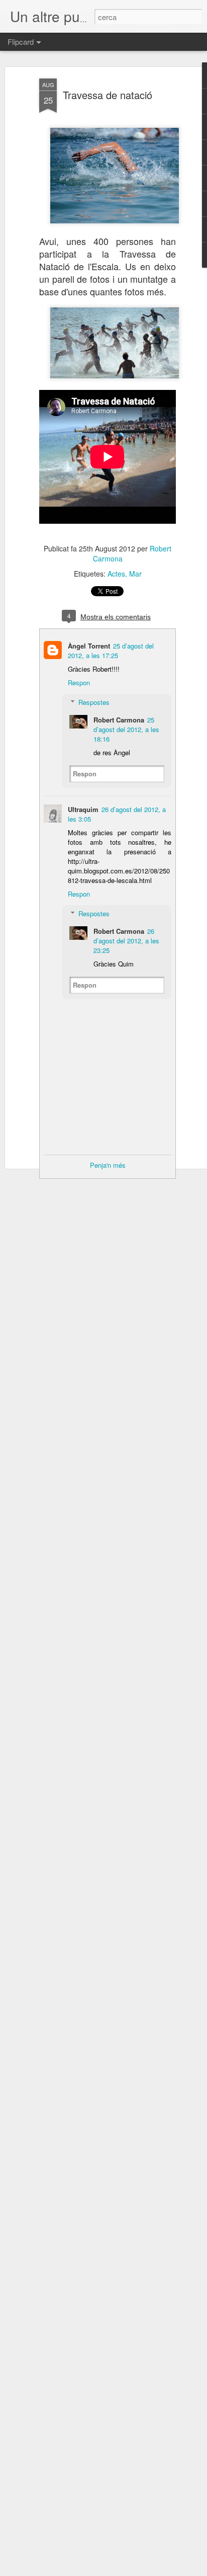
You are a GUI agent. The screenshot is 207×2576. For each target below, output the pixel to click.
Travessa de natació (108, 95)
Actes (116, 574)
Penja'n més (108, 1165)
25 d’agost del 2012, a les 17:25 (111, 651)
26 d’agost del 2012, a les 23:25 (126, 941)
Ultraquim (83, 809)
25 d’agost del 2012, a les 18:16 (126, 729)
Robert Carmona (119, 720)
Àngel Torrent (89, 646)
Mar (135, 574)
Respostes (94, 702)
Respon (79, 682)
